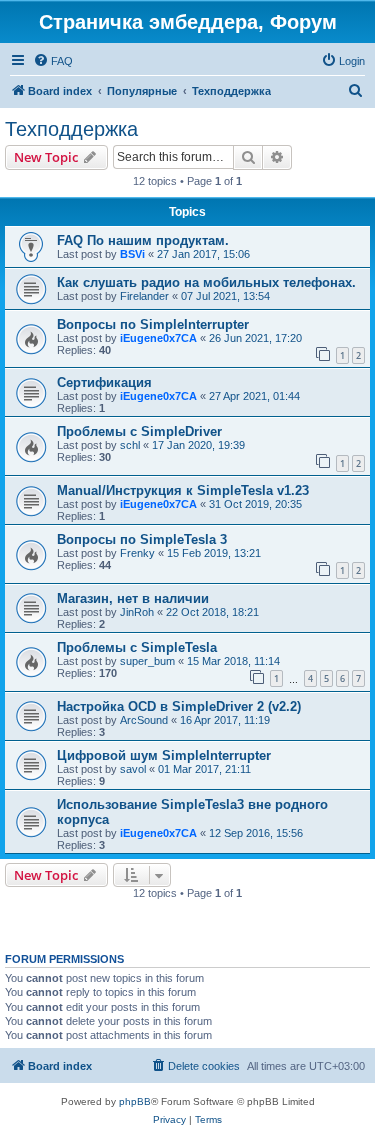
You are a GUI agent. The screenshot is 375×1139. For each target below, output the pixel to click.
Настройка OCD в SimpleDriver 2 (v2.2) (179, 706)
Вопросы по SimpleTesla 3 (142, 539)
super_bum (147, 661)
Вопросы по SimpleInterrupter (153, 324)
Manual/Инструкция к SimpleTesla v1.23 (183, 490)
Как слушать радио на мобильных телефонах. (206, 282)
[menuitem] (53, 61)
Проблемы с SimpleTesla (137, 647)
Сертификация (104, 382)
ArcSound (144, 720)
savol (133, 769)
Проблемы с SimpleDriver (139, 431)
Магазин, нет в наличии (133, 598)
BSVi (132, 254)
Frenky (137, 553)
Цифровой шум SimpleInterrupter (164, 755)
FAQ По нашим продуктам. (143, 240)
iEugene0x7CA (158, 338)
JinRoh (137, 612)
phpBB (135, 1101)
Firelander (144, 296)
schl (130, 445)
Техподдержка (71, 129)
